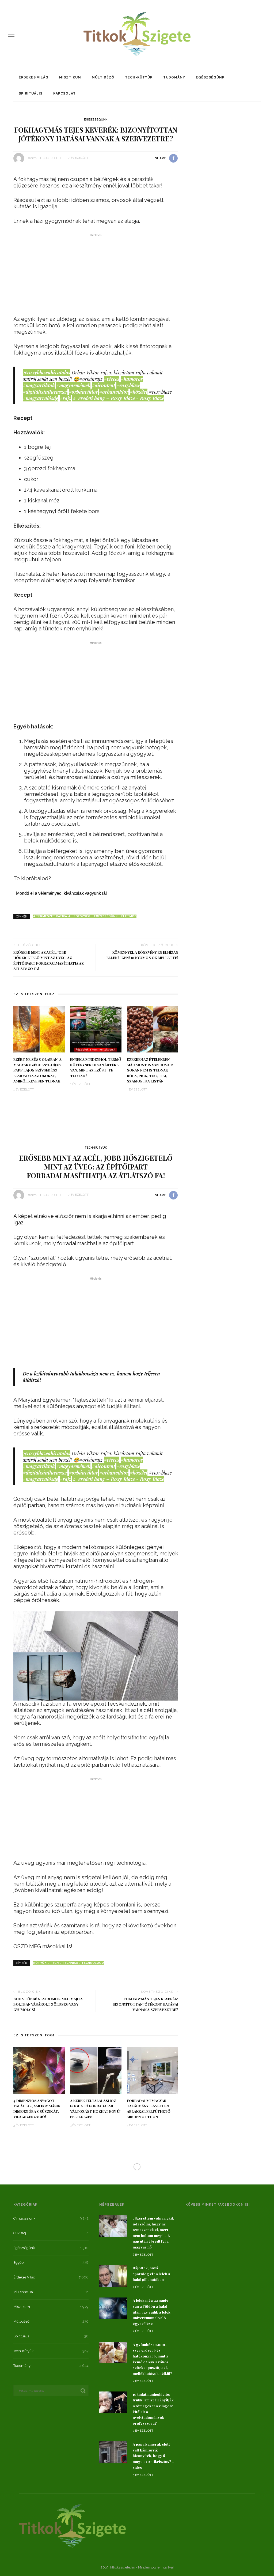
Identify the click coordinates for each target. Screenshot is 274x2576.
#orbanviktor (114, 392)
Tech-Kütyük (139, 77)
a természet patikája (52, 916)
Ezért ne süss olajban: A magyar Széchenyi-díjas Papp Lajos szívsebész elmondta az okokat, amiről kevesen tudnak (37, 1070)
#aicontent (103, 385)
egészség (82, 916)
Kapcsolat (64, 93)
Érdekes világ (34, 77)
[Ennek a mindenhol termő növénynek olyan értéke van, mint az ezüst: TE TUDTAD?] (96, 1029)
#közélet (139, 392)
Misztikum (70, 77)
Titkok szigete (50, 158)
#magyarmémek (73, 385)
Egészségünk (210, 77)
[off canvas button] (11, 35)
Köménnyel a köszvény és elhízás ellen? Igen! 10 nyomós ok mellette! (142, 955)
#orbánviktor (83, 392)
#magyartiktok (39, 385)
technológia (93, 1963)
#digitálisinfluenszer (45, 392)
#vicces (112, 379)
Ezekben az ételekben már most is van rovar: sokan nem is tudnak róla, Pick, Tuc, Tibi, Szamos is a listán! (150, 1070)
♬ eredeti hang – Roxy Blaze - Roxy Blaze (118, 398)
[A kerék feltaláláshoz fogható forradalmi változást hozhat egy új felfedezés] (96, 2070)
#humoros (132, 379)
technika (70, 1963)
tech (54, 1963)
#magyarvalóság (41, 398)
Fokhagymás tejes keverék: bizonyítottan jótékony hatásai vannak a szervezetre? (145, 2004)
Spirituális (31, 93)
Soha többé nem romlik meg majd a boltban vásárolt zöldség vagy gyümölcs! (48, 2004)
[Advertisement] (96, 276)
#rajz (65, 398)
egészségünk (106, 916)
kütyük (40, 1963)
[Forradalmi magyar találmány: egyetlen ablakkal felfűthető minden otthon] (153, 2070)
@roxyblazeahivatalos (47, 373)
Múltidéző (103, 77)
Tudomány (174, 77)
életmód (129, 916)
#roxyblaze (128, 385)
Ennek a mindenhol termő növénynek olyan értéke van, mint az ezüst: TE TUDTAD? (96, 1067)
